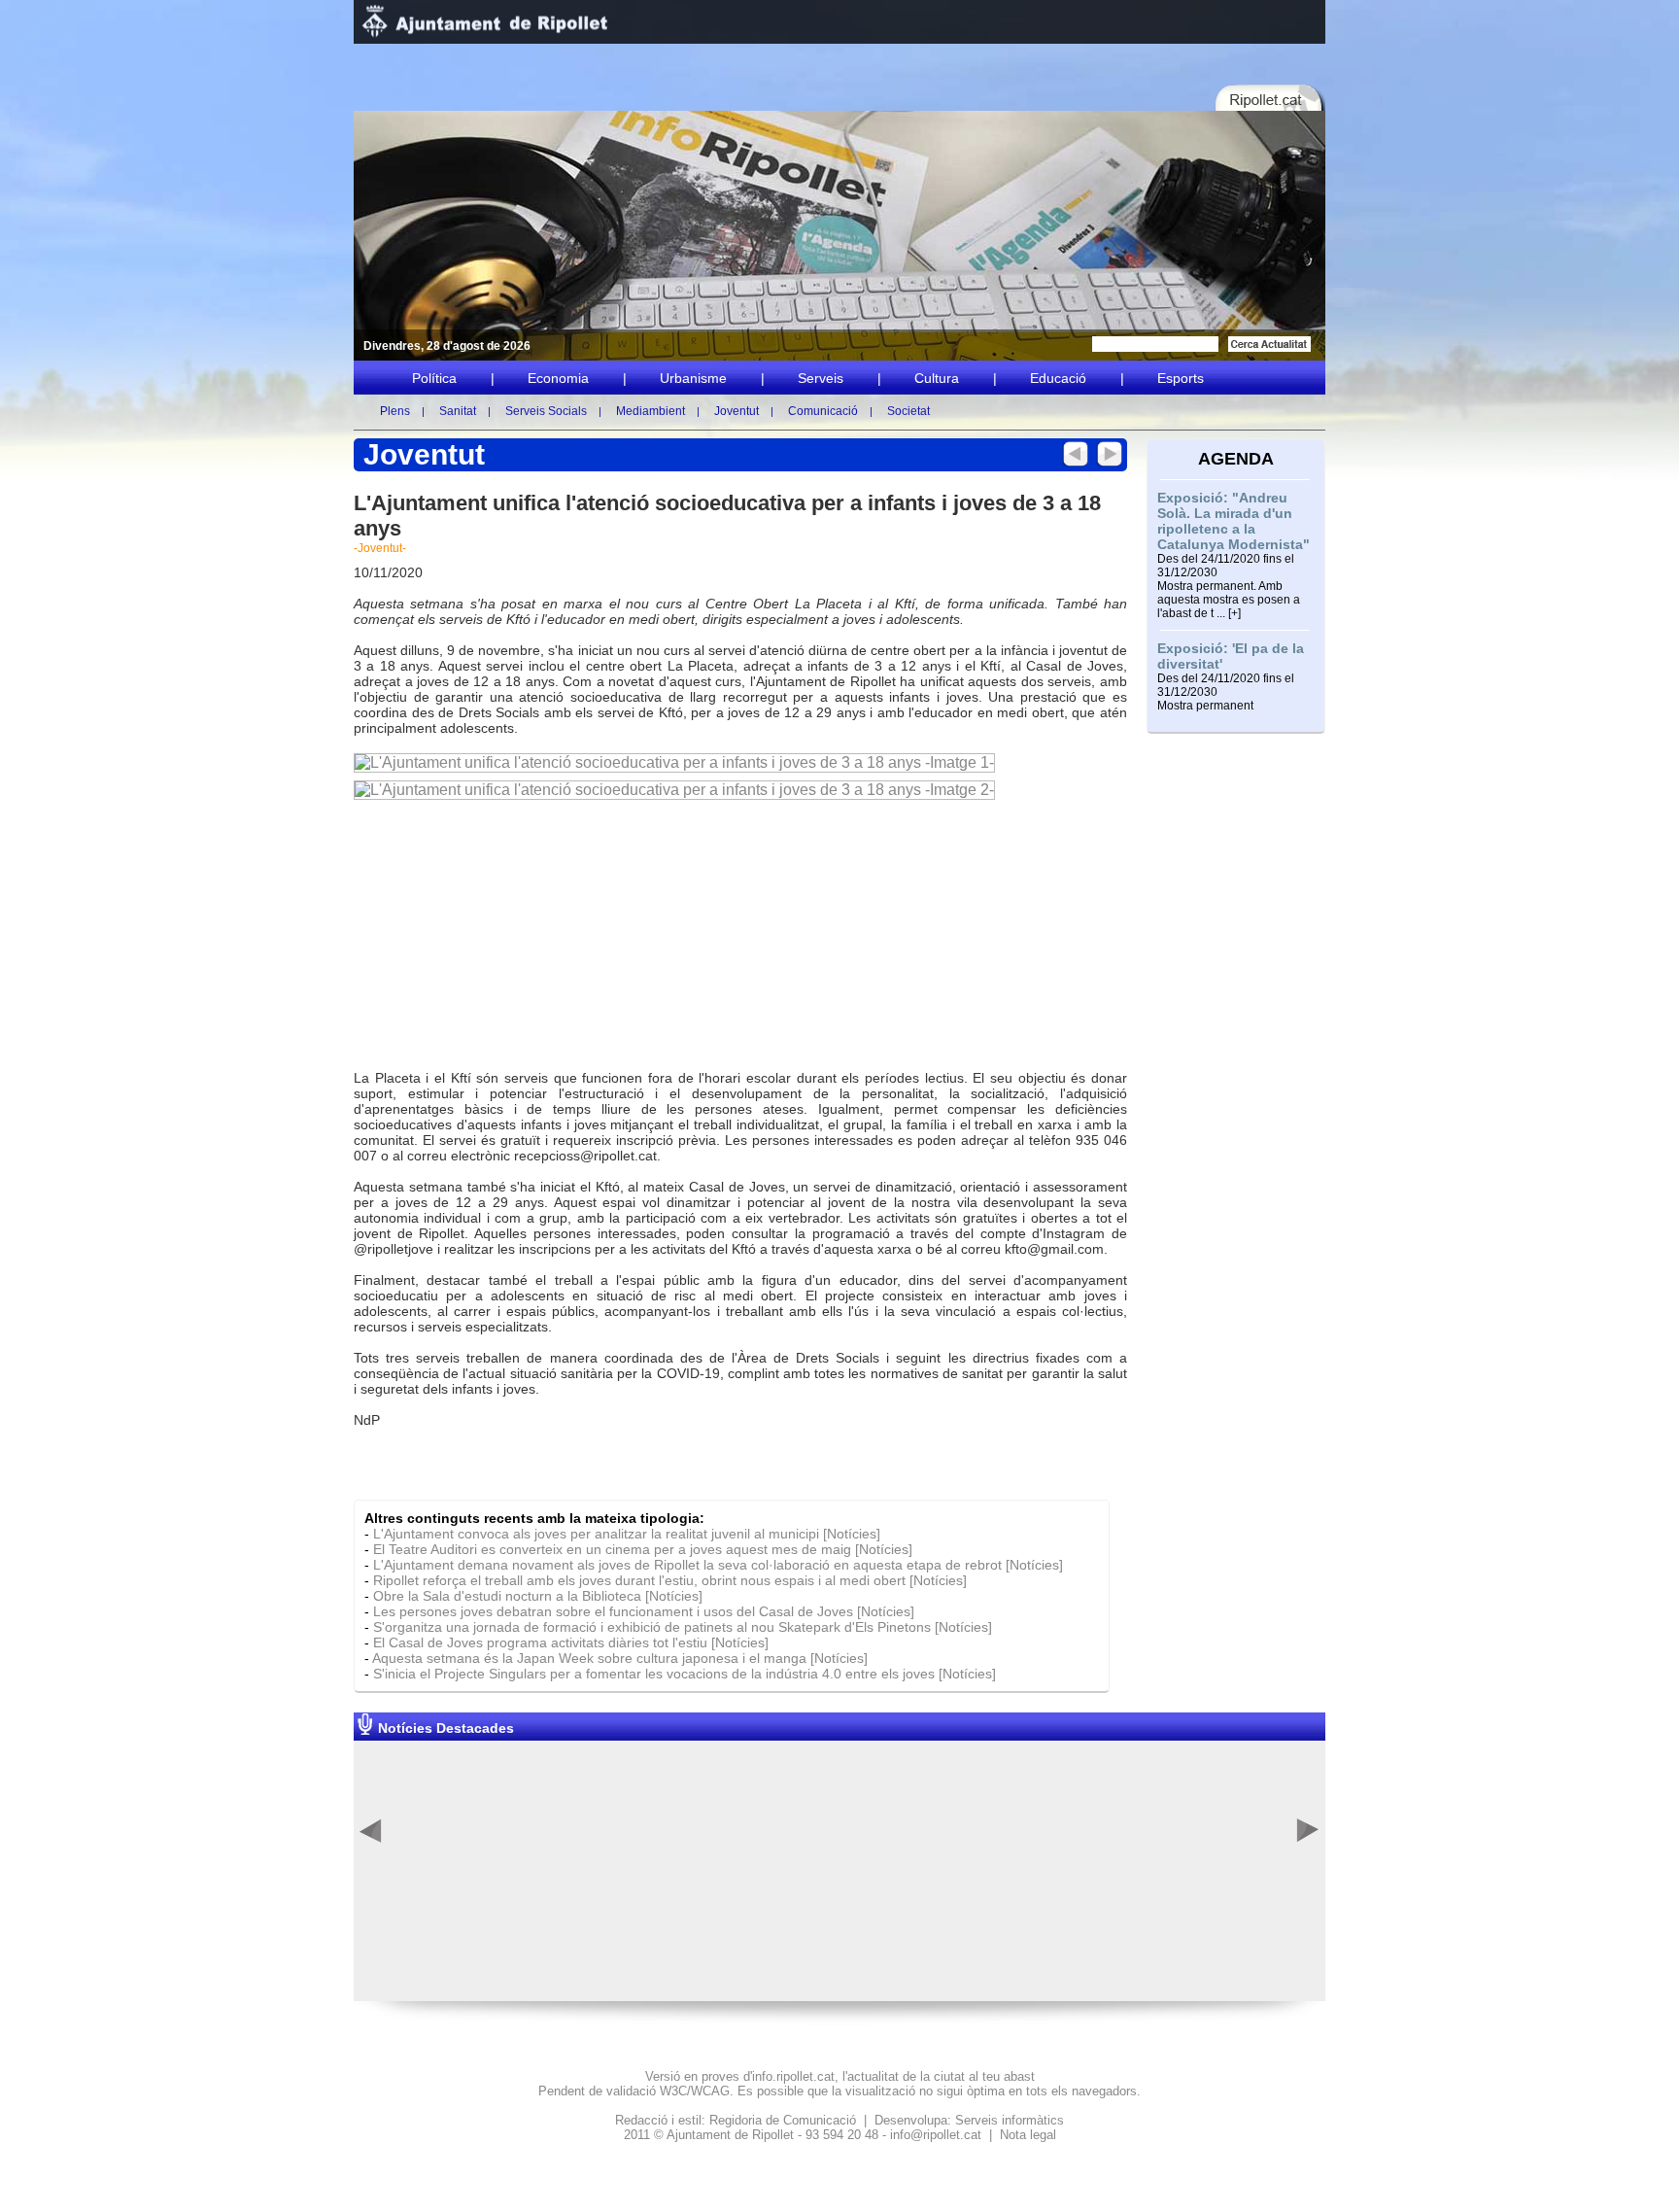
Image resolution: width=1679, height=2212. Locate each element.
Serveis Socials (546, 411)
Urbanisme (693, 378)
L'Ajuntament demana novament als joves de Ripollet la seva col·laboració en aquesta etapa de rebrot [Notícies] (718, 1565)
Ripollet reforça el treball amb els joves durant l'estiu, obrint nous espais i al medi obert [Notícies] (670, 1580)
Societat (908, 411)
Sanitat (458, 411)
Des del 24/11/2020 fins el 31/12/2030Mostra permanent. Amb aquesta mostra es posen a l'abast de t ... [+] (1229, 586)
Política (434, 378)
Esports (1181, 378)
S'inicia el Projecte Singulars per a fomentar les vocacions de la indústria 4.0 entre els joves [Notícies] (685, 1674)
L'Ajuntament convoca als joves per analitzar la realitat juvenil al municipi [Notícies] (627, 1534)
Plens (395, 411)
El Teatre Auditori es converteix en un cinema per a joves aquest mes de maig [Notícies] (643, 1549)
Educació (1058, 378)
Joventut (737, 411)
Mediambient (651, 411)
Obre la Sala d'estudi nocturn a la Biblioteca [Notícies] (538, 1596)
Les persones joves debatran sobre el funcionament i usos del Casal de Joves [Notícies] (644, 1611)
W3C (673, 2091)
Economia (558, 378)
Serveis (821, 378)
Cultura (937, 378)
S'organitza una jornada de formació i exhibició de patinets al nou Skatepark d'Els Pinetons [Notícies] (683, 1627)
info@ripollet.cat (936, 2135)
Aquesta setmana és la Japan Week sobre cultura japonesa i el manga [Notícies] (620, 1658)
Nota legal (1028, 2135)
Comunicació (823, 411)
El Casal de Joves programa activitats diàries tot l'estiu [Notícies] (571, 1642)
